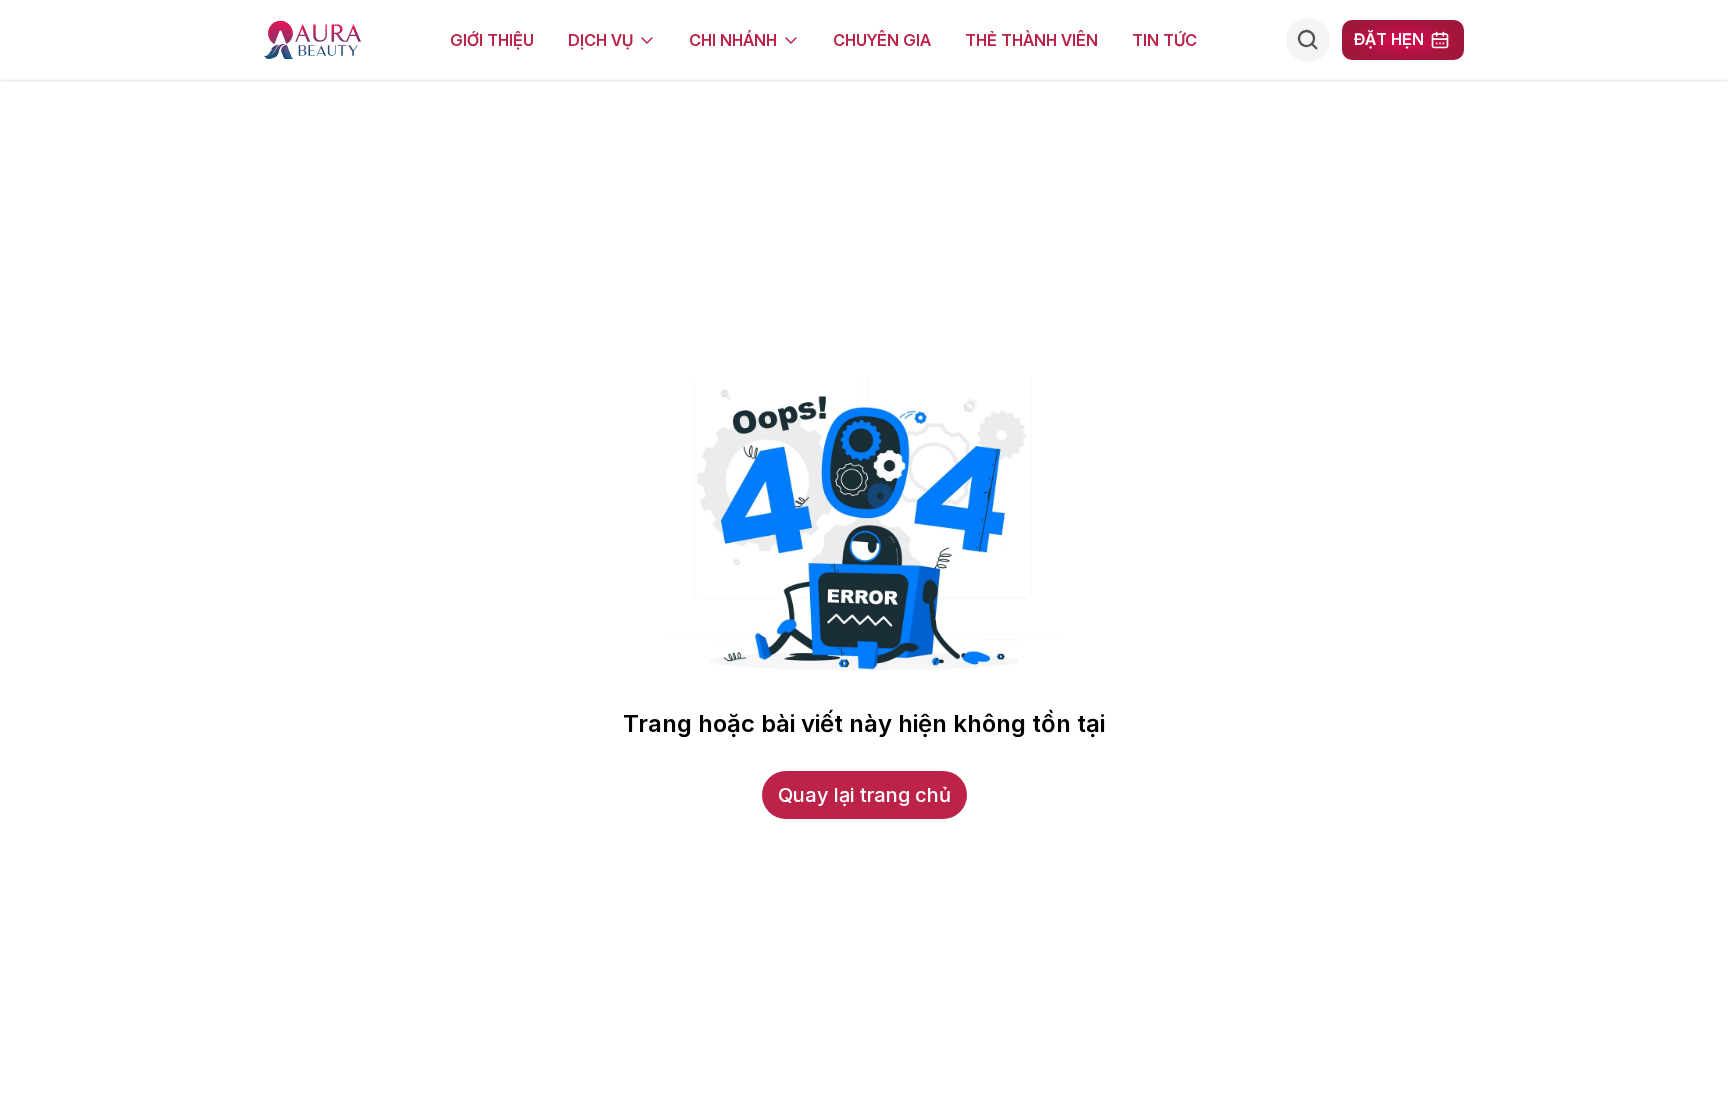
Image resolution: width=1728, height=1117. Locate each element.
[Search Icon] (1308, 40)
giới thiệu (492, 40)
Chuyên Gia (882, 40)
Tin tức (1164, 40)
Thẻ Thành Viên (1031, 40)
